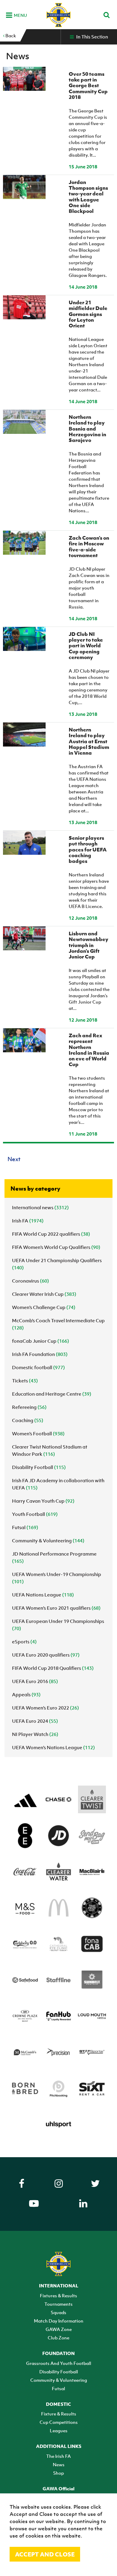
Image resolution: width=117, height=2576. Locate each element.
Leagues (59, 2430)
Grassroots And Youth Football (59, 2363)
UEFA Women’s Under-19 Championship (57, 1578)
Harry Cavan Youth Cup (43, 1501)
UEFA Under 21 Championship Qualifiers (57, 1264)
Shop (58, 2473)
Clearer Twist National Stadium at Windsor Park (50, 1450)
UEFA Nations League (43, 1595)
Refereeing (29, 1407)
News (59, 2464)
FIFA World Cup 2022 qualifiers (51, 1234)
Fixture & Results (59, 2414)
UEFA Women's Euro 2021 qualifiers (56, 1608)
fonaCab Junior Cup (40, 1341)
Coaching (28, 1420)
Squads (58, 2312)
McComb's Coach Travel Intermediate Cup (58, 1324)
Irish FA (28, 1221)
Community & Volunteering (48, 1541)
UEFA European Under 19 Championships (58, 1625)
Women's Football (38, 1434)
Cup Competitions (59, 2422)
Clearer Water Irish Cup (44, 1294)
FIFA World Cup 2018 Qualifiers (53, 1668)
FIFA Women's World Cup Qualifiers (56, 1247)
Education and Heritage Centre (52, 1394)
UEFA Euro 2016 (35, 1681)
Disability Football (39, 1467)
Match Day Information (59, 2321)
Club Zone (58, 2338)
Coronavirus (30, 1281)
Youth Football (35, 1514)
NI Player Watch (35, 1734)
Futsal (25, 1527)
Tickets (25, 1381)
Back (10, 35)
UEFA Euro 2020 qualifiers (46, 1655)
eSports (24, 1642)
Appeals (26, 1694)
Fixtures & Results (58, 2295)
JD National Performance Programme (54, 1557)
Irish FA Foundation (40, 1354)
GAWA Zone (59, 2329)
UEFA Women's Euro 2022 (45, 1708)
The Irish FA (58, 2456)
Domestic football (38, 1367)
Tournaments (58, 2304)
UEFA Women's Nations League (53, 1747)
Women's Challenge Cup (44, 1307)
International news (40, 1207)
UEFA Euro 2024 (35, 1721)
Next (14, 1159)
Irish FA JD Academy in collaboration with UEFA (58, 1484)
